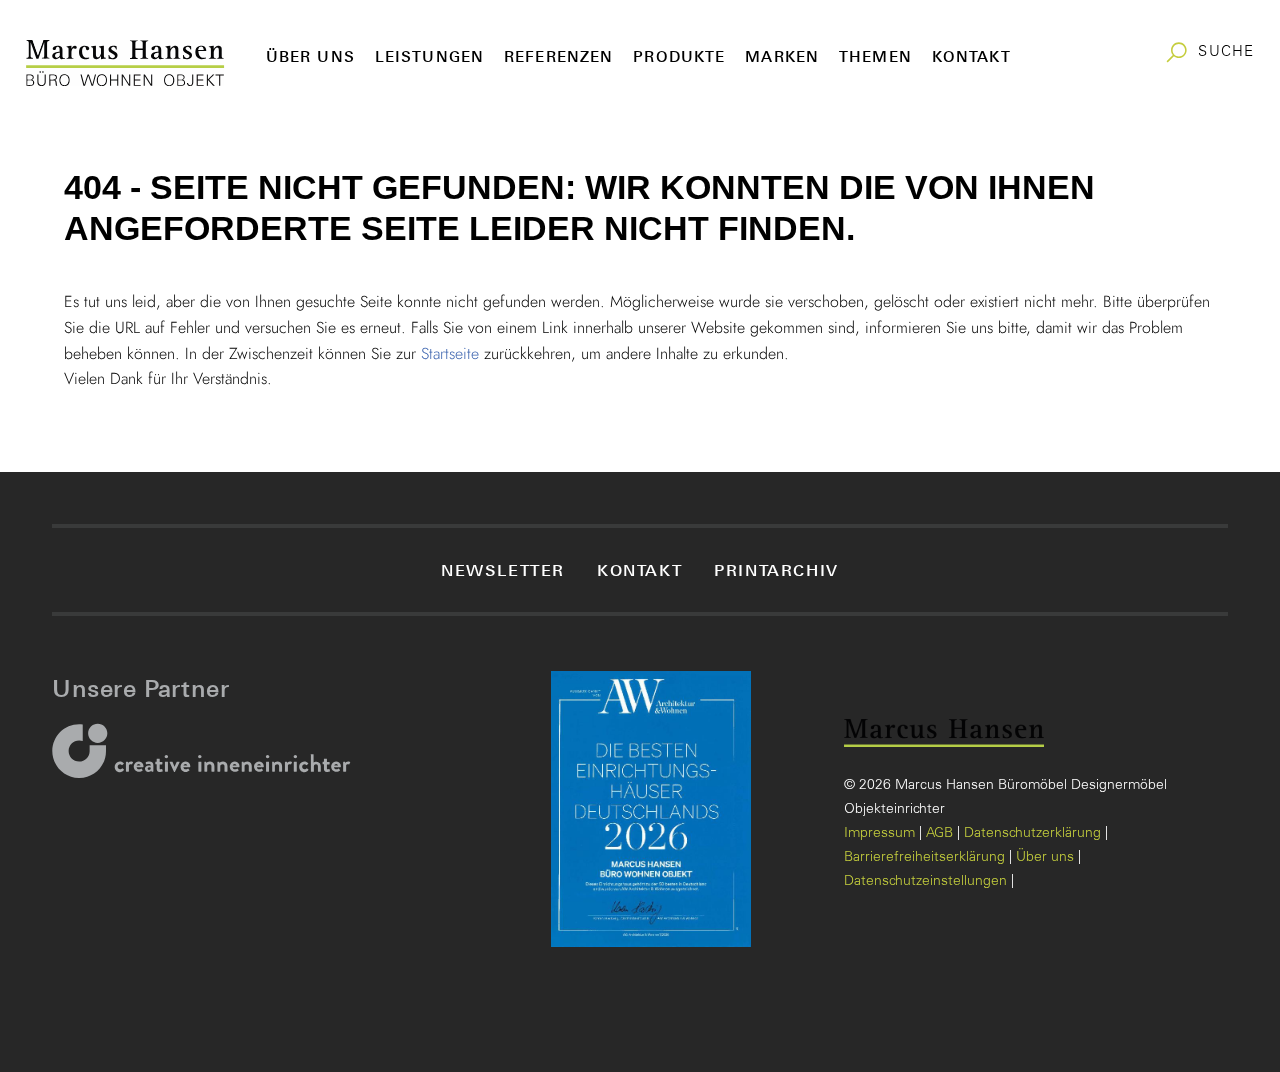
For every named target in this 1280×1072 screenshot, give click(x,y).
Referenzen (558, 56)
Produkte (679, 56)
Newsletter (503, 570)
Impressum (879, 834)
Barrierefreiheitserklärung (924, 858)
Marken (782, 56)
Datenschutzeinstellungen (925, 882)
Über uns (310, 56)
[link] (1209, 52)
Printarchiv (776, 570)
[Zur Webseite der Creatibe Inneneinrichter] (208, 764)
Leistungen (429, 56)
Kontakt (971, 56)
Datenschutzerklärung (1032, 834)
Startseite (450, 353)
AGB (939, 834)
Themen (875, 56)
